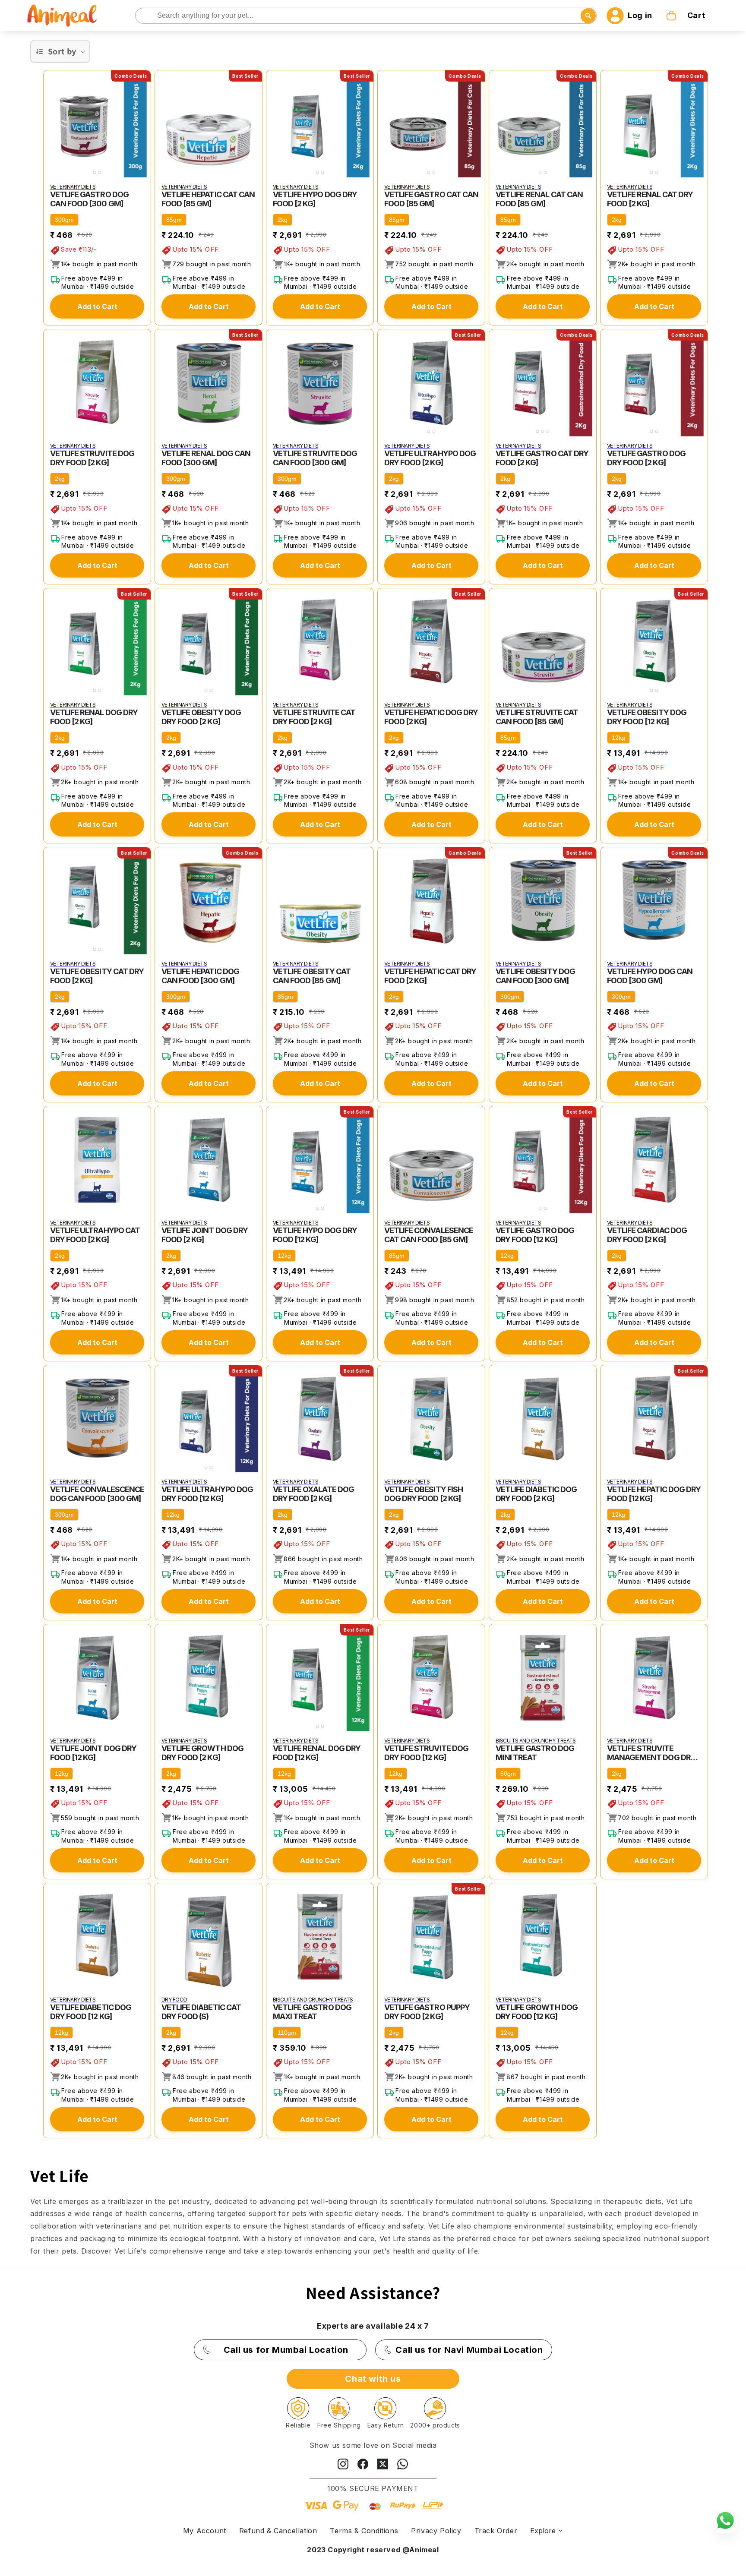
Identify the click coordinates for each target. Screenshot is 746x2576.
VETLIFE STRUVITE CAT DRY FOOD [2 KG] (314, 717)
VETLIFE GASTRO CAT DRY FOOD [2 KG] (542, 458)
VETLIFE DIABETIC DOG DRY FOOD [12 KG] (91, 2012)
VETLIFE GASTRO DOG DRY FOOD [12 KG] (535, 1235)
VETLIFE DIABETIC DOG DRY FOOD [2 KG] (536, 1494)
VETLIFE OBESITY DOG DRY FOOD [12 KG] (647, 717)
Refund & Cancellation (278, 2531)
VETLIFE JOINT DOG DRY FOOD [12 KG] (93, 1753)
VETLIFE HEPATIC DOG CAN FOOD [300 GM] (200, 976)
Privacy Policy (436, 2531)
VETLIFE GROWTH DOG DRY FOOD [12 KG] (537, 2012)
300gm (64, 220)
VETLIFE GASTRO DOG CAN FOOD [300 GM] (89, 199)
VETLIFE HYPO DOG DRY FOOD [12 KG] (315, 1235)
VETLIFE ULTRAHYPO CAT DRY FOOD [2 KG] (95, 1235)
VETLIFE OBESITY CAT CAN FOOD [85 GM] (312, 976)
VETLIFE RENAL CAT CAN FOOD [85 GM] (539, 199)
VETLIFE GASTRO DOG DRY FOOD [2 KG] (646, 458)
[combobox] (366, 16)
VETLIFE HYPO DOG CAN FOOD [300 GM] (650, 976)
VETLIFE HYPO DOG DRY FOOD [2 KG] (315, 199)
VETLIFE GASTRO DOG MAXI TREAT (312, 2012)
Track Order (496, 2531)
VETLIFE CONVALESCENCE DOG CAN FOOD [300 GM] (97, 1494)
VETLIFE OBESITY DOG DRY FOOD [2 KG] (201, 717)
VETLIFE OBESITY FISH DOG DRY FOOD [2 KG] (424, 1494)
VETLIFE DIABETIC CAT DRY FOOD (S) (201, 2012)
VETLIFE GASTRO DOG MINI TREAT (535, 1753)
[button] (686, 16)
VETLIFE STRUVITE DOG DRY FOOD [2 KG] (92, 458)
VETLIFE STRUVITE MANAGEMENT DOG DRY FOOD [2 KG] (651, 1753)
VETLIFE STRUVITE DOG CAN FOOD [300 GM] (315, 458)
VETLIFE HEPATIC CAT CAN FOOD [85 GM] (208, 199)
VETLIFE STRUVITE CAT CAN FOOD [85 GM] (537, 717)
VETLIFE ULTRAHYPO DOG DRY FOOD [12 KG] (207, 1494)
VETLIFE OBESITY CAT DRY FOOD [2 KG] (97, 976)
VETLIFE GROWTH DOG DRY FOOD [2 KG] (202, 1753)
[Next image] (142, 124)
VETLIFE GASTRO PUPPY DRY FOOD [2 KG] (427, 2012)
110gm (287, 2033)
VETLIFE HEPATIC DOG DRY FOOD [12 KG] (654, 1494)
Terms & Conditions (364, 2531)
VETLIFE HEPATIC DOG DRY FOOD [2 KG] (431, 717)
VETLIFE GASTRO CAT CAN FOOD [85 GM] (431, 199)
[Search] (143, 16)
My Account (205, 2531)
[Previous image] (52, 124)
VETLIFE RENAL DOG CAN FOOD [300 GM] (206, 458)
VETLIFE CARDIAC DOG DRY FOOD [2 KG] (647, 1235)
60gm (508, 1774)
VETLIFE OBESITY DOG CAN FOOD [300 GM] (535, 976)
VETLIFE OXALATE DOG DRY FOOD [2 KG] (313, 1494)
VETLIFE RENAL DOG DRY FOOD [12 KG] (317, 1753)
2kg (283, 220)
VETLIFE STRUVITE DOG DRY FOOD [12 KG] (426, 1753)
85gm (174, 220)
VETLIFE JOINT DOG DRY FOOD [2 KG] (205, 1235)
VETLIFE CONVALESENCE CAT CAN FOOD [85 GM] (429, 1235)
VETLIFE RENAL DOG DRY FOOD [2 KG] (94, 717)
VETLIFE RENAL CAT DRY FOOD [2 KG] (650, 199)
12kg (618, 738)
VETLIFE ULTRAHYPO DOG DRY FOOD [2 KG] (430, 458)
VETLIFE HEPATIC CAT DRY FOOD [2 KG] (430, 976)
